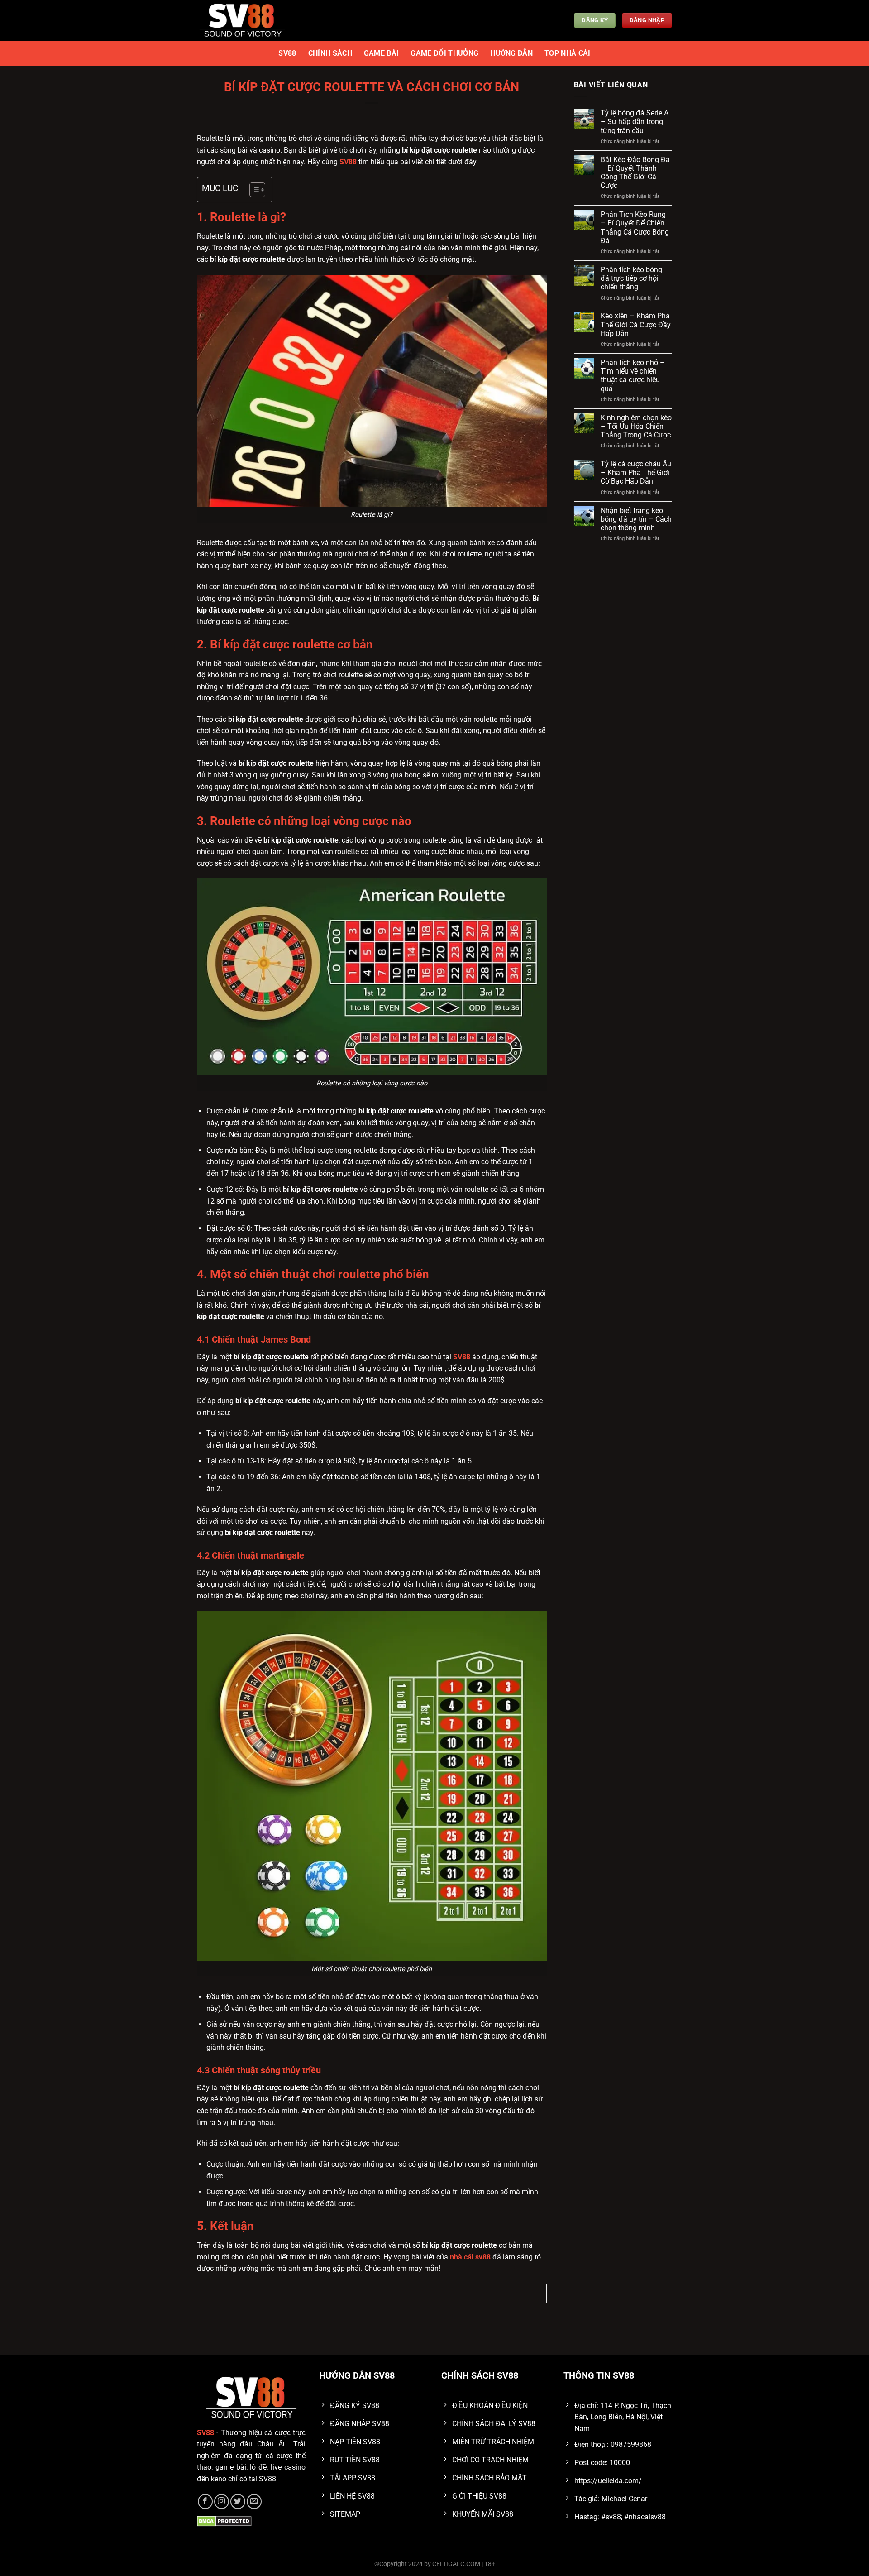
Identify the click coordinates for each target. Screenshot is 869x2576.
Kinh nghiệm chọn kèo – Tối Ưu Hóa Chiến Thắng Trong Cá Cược (636, 426)
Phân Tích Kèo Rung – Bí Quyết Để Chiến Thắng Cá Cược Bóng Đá (635, 228)
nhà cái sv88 (470, 2257)
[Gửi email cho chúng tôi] (254, 2502)
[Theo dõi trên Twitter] (238, 2502)
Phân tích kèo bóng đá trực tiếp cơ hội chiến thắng (631, 278)
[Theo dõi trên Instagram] (222, 2502)
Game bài (382, 53)
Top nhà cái (568, 53)
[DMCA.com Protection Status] (224, 2521)
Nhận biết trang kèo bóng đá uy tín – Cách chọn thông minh (636, 519)
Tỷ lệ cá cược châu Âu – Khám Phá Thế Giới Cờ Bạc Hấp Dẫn (636, 473)
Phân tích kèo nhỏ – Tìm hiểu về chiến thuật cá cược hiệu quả (633, 376)
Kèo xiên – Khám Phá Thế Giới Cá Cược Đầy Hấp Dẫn (636, 324)
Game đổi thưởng (444, 53)
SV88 (287, 53)
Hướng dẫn (511, 53)
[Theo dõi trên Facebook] (205, 2502)
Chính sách (330, 53)
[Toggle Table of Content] (253, 190)
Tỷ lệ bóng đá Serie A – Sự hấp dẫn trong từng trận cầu (635, 122)
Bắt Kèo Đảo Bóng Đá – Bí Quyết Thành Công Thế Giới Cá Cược (635, 173)
